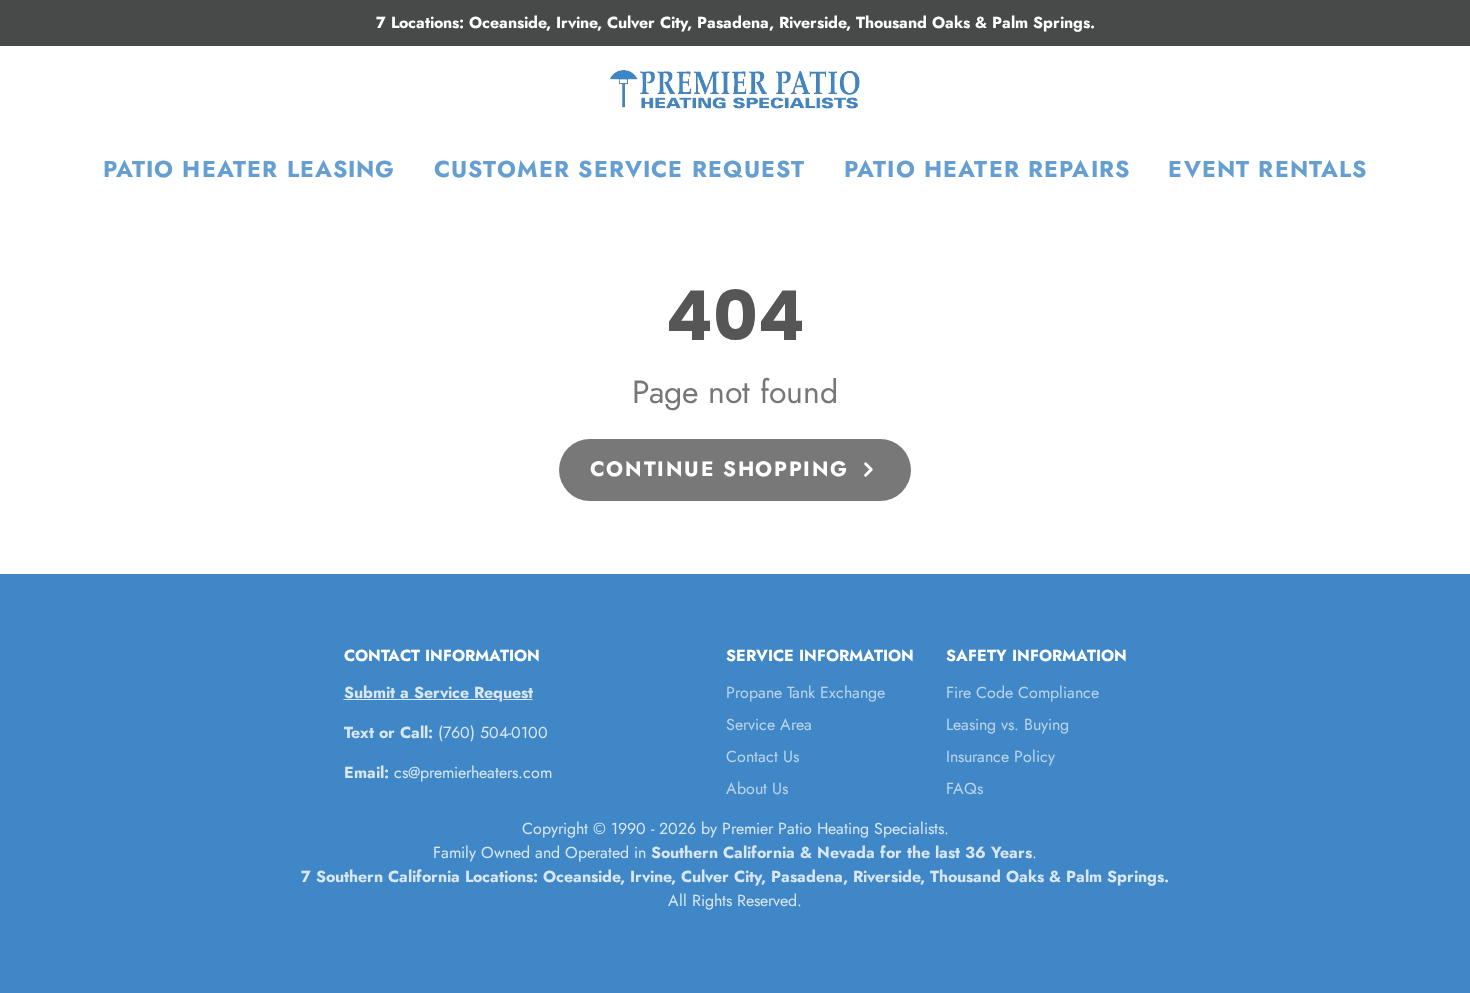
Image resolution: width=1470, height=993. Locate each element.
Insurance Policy (1000, 756)
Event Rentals (1267, 169)
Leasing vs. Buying (1007, 724)
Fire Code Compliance (1022, 692)
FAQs (964, 788)
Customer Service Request (620, 169)
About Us (757, 788)
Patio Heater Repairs (987, 169)
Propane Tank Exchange (805, 692)
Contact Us (762, 756)
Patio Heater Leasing (249, 169)
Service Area (769, 724)
